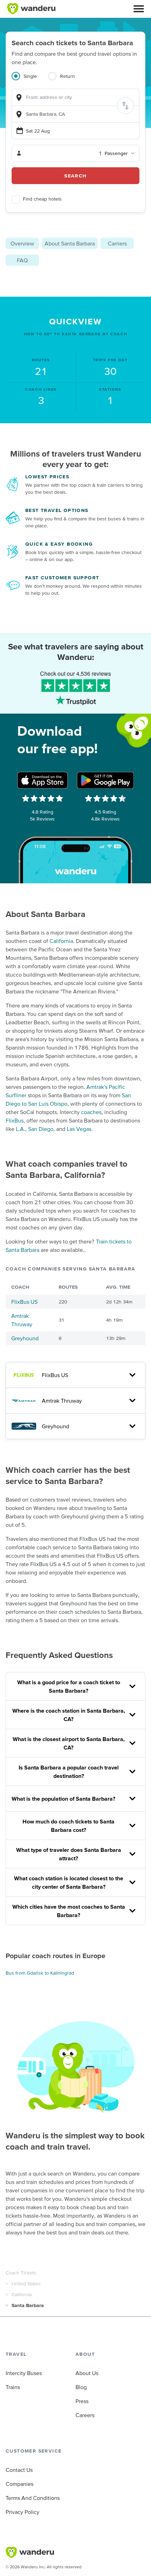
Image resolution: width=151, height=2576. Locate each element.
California (61, 941)
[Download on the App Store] (42, 780)
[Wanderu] (31, 9)
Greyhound (25, 1338)
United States (26, 2284)
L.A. (21, 1129)
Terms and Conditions (33, 2498)
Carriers (117, 243)
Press (82, 2401)
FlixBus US (24, 1302)
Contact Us (19, 2470)
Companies (19, 2484)
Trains (13, 2387)
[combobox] (75, 97)
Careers (85, 2415)
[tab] (30, 80)
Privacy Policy (22, 2512)
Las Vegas (79, 1129)
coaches (91, 1112)
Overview (22, 243)
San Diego (41, 1129)
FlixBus (15, 1120)
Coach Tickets (21, 2273)
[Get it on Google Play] (105, 780)
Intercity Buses (24, 2373)
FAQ (22, 260)
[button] (139, 9)
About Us (87, 2373)
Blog (81, 2387)
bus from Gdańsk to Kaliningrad (40, 1973)
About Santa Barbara (70, 243)
